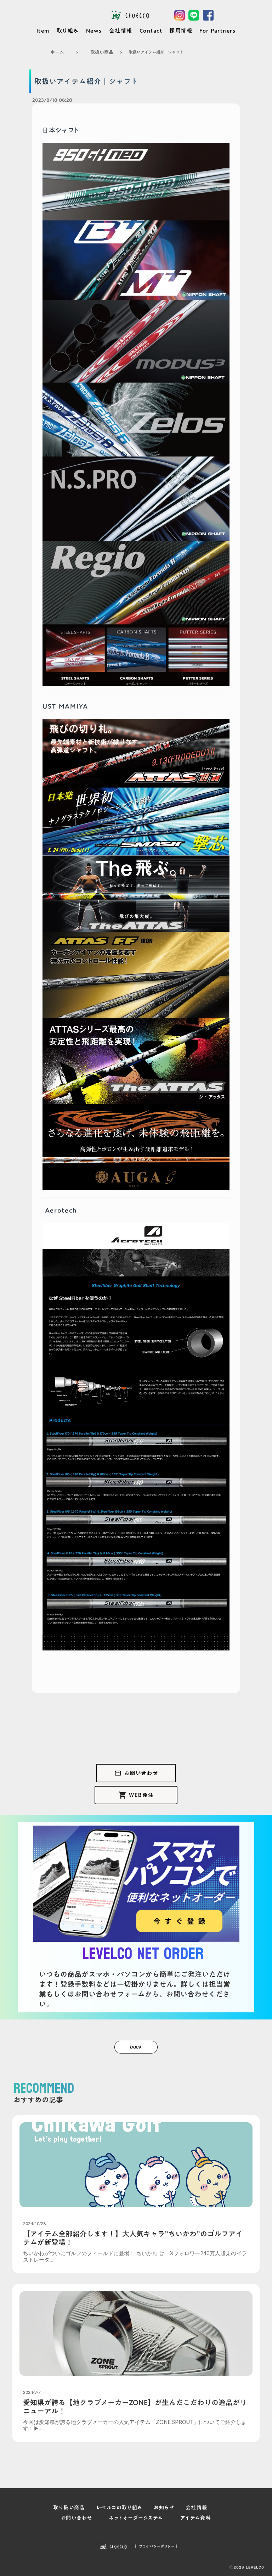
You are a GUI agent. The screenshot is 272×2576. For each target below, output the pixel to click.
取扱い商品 (102, 52)
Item (43, 31)
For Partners (217, 31)
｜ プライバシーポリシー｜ (156, 2546)
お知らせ (164, 2508)
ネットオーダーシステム (136, 2518)
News (94, 31)
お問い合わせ (76, 2518)
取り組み (68, 31)
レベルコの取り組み (120, 2508)
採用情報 (181, 31)
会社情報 (121, 31)
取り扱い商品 (69, 2508)
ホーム (57, 52)
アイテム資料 (196, 2518)
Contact (151, 31)
